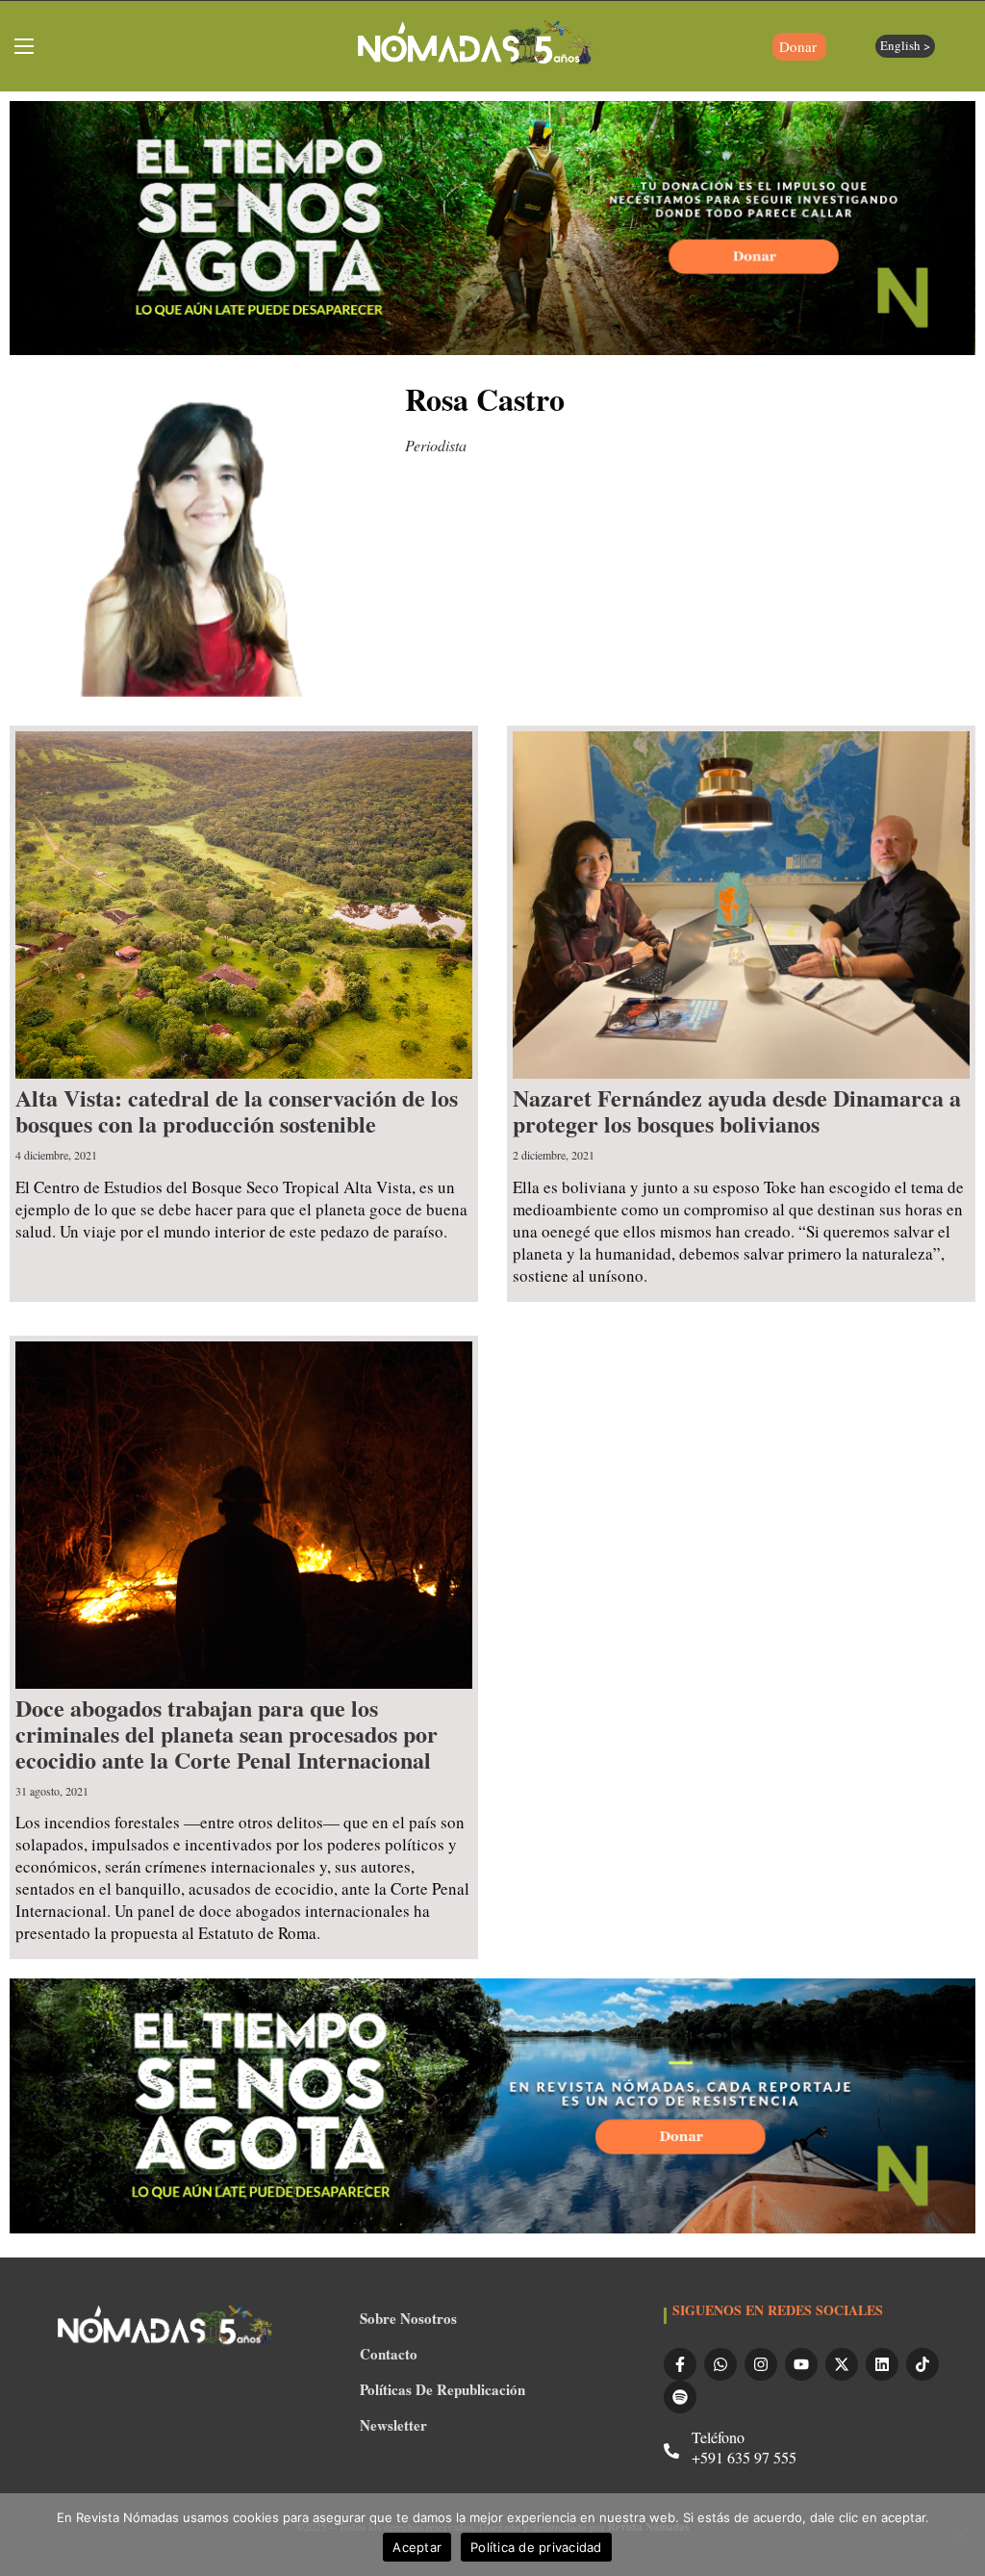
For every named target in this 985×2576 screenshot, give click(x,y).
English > (905, 45)
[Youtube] (801, 2364)
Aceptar (417, 2547)
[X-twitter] (842, 2364)
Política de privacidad (536, 2547)
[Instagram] (761, 2364)
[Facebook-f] (680, 2364)
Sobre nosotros (408, 2318)
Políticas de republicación (442, 2389)
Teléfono (718, 2437)
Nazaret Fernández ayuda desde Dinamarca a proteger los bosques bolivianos (737, 1110)
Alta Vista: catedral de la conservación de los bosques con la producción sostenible (237, 1110)
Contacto (389, 2354)
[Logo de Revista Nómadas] (476, 46)
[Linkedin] (882, 2364)
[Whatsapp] (720, 2364)
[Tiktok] (922, 2364)
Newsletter (393, 2425)
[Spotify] (680, 2397)
